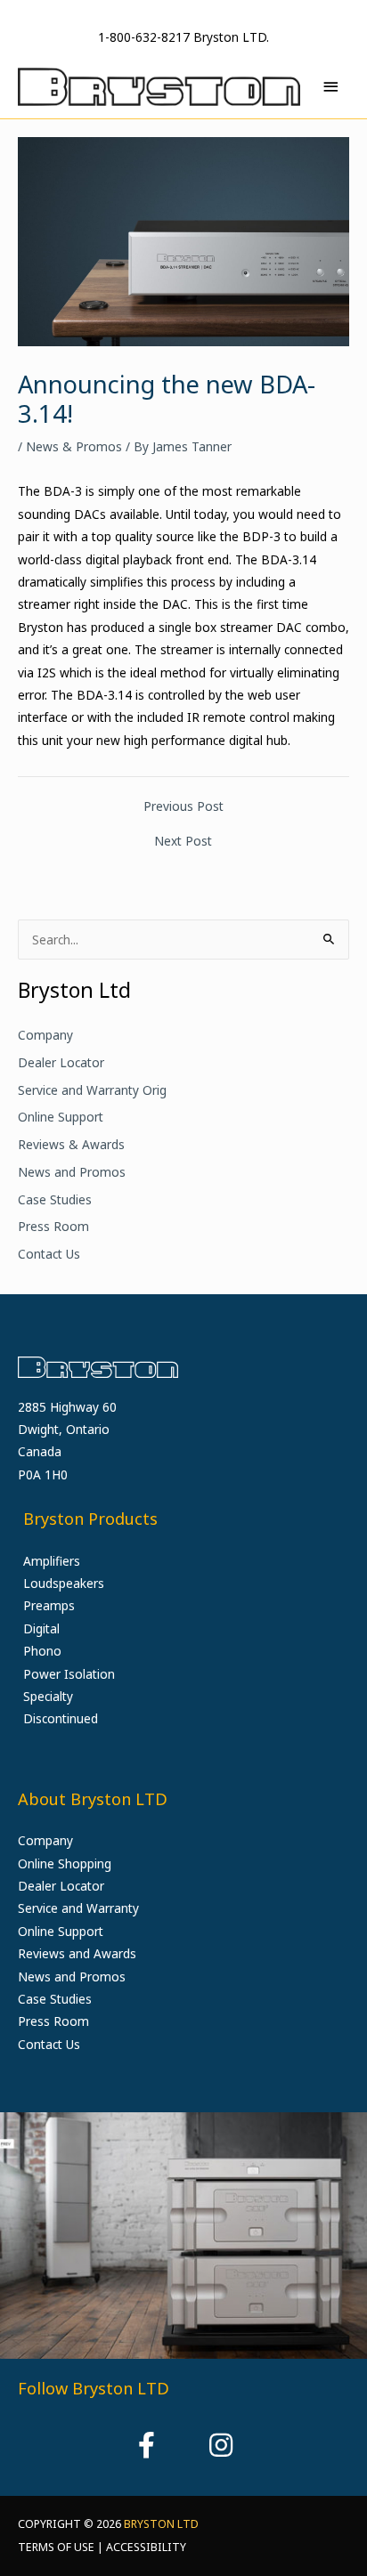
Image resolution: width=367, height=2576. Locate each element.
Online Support (61, 1117)
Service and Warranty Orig (92, 1090)
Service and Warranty (78, 1908)
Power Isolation (69, 1674)
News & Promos (74, 446)
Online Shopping (65, 1863)
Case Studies (55, 1199)
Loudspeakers (64, 1583)
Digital (41, 1628)
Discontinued (61, 1718)
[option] (183, 2236)
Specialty (48, 1696)
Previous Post (183, 806)
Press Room (53, 1226)
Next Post (183, 841)
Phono (42, 1651)
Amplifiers (52, 1561)
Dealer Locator (61, 1062)
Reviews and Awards (77, 1953)
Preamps (49, 1605)
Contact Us (49, 1254)
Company (45, 1035)
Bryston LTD (161, 2524)
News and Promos (72, 1172)
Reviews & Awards (71, 1144)
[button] (146, 2445)
